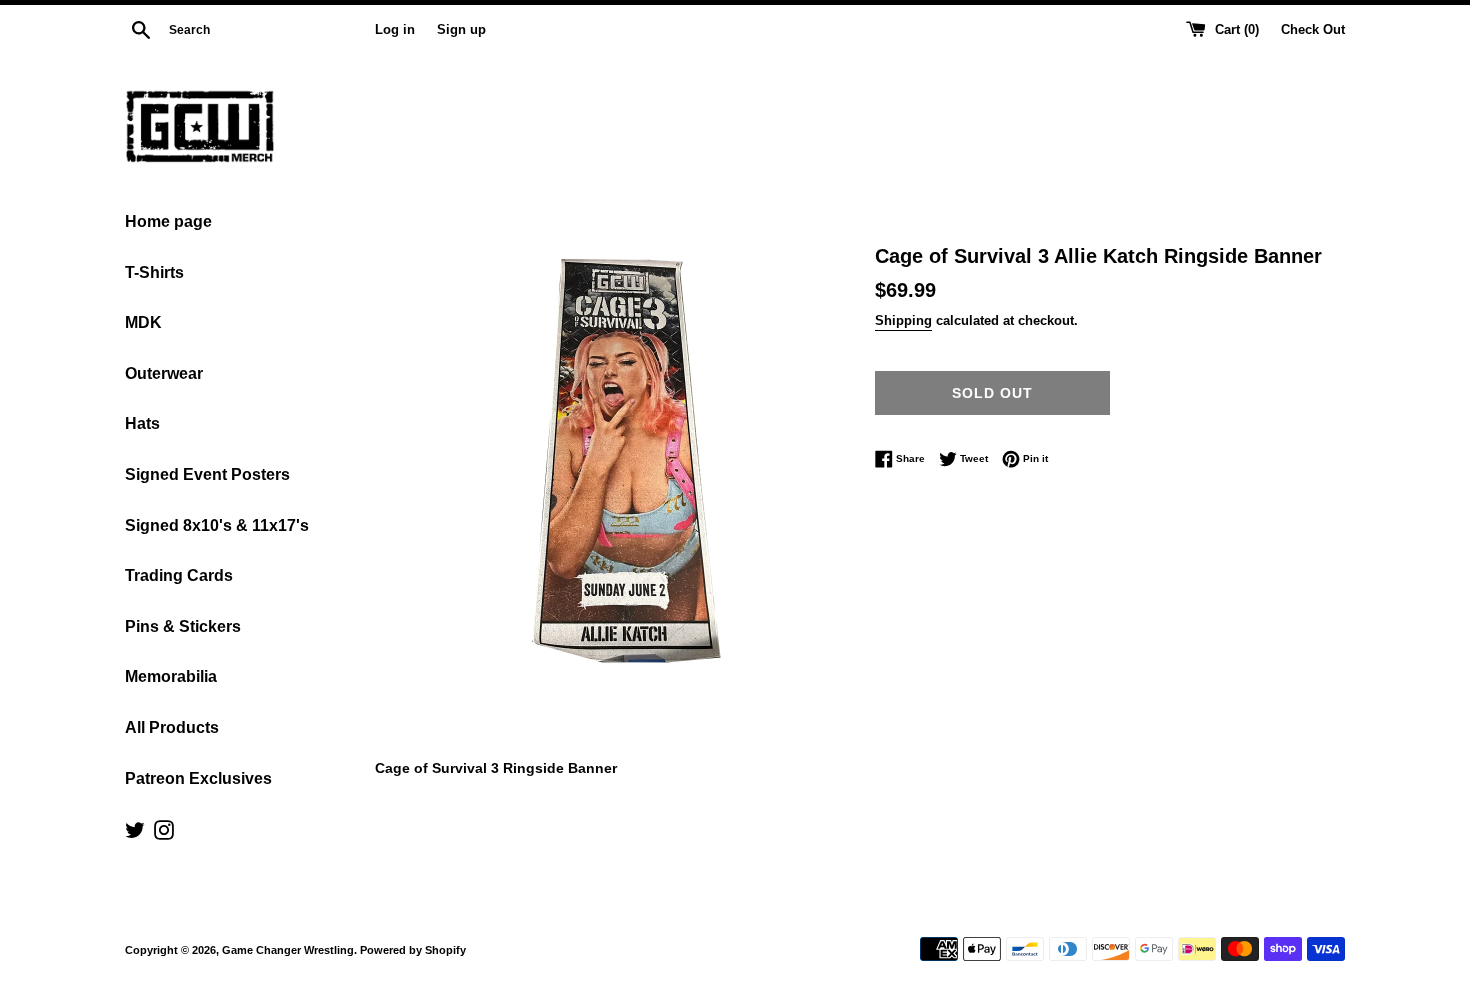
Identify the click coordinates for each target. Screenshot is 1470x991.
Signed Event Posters (207, 474)
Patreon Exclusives (198, 778)
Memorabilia (171, 676)
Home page (168, 221)
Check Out (1313, 30)
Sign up (461, 30)
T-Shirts (154, 272)
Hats (142, 423)
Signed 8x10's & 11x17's (217, 525)
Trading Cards (179, 575)
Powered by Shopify (413, 950)
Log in (395, 30)
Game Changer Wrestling (288, 950)
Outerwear (164, 373)
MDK (143, 322)
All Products (172, 727)
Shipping (903, 320)
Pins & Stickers (183, 626)
